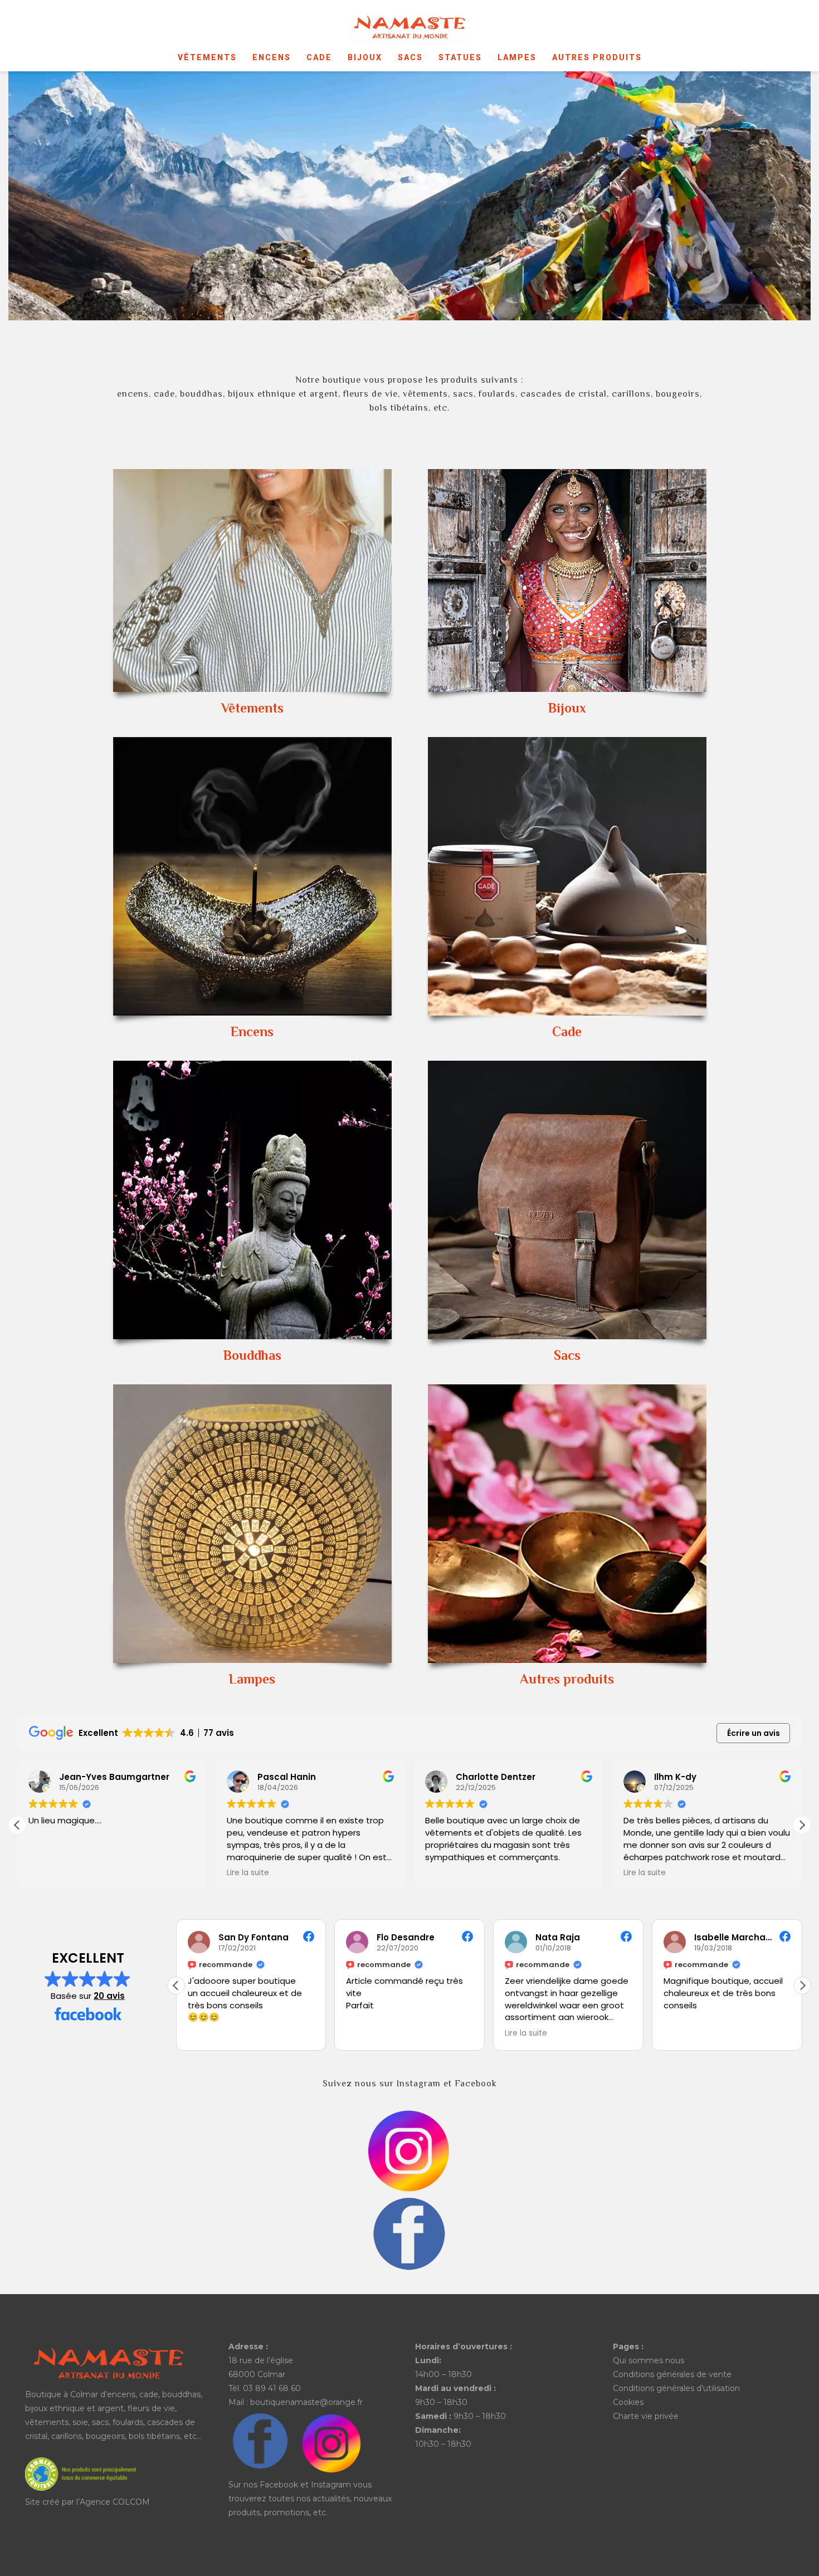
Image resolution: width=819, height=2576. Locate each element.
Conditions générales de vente (672, 2374)
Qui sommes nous (649, 2360)
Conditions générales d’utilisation (676, 2388)
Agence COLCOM (115, 2502)
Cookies (628, 2402)
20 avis (109, 1996)
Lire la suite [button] (50, 1873)
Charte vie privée (646, 2416)
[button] (802, 1825)
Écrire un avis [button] (754, 1733)
